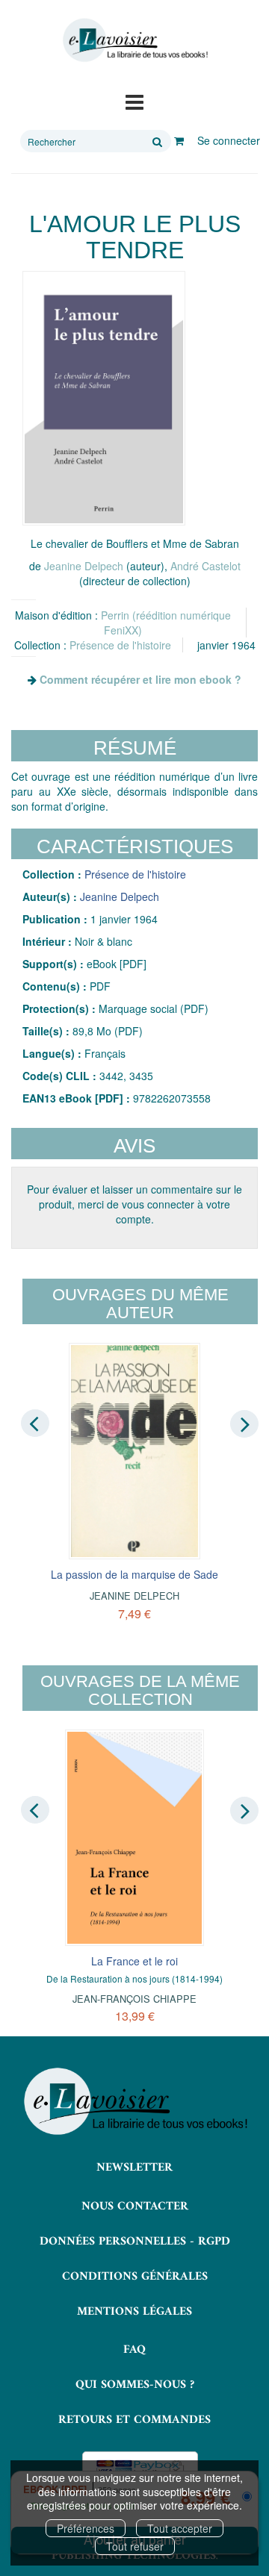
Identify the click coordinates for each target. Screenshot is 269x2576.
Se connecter (229, 140)
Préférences (86, 2528)
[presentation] (35, 1423)
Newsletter (134, 2168)
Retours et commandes (134, 2420)
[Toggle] (134, 101)
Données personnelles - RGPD (135, 2242)
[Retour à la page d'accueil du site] (134, 40)
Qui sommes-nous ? (135, 2385)
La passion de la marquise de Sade (134, 1574)
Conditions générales (135, 2277)
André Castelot (205, 566)
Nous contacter (135, 2207)
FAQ (134, 2350)
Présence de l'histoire (120, 645)
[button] (104, 398)
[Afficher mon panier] (179, 140)
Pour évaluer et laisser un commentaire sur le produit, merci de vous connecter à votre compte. (134, 1204)
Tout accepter (180, 2528)
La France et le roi (134, 1961)
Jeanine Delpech (84, 566)
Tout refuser (135, 2546)
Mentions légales (134, 2312)
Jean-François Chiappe (134, 1999)
